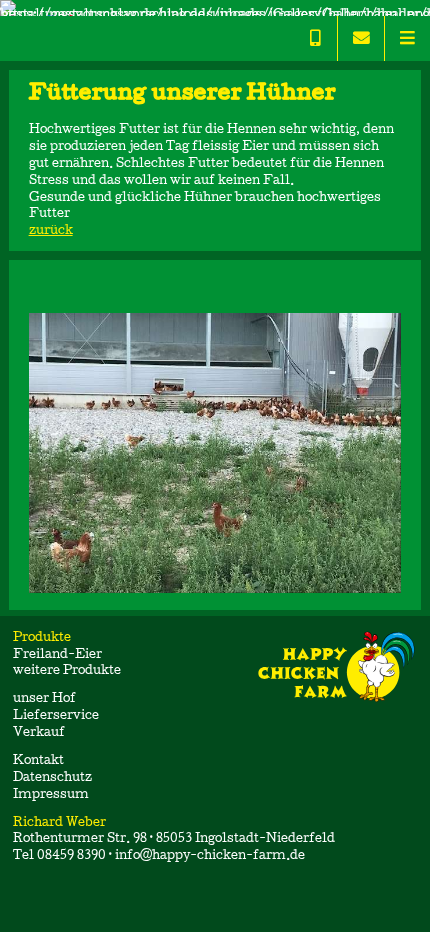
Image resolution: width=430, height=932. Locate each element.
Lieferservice (56, 716)
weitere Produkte (67, 671)
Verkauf (39, 733)
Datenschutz (52, 778)
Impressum (51, 795)
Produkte (43, 638)
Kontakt (38, 761)
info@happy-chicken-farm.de (210, 856)
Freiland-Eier (57, 655)
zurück (51, 231)
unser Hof (44, 699)
